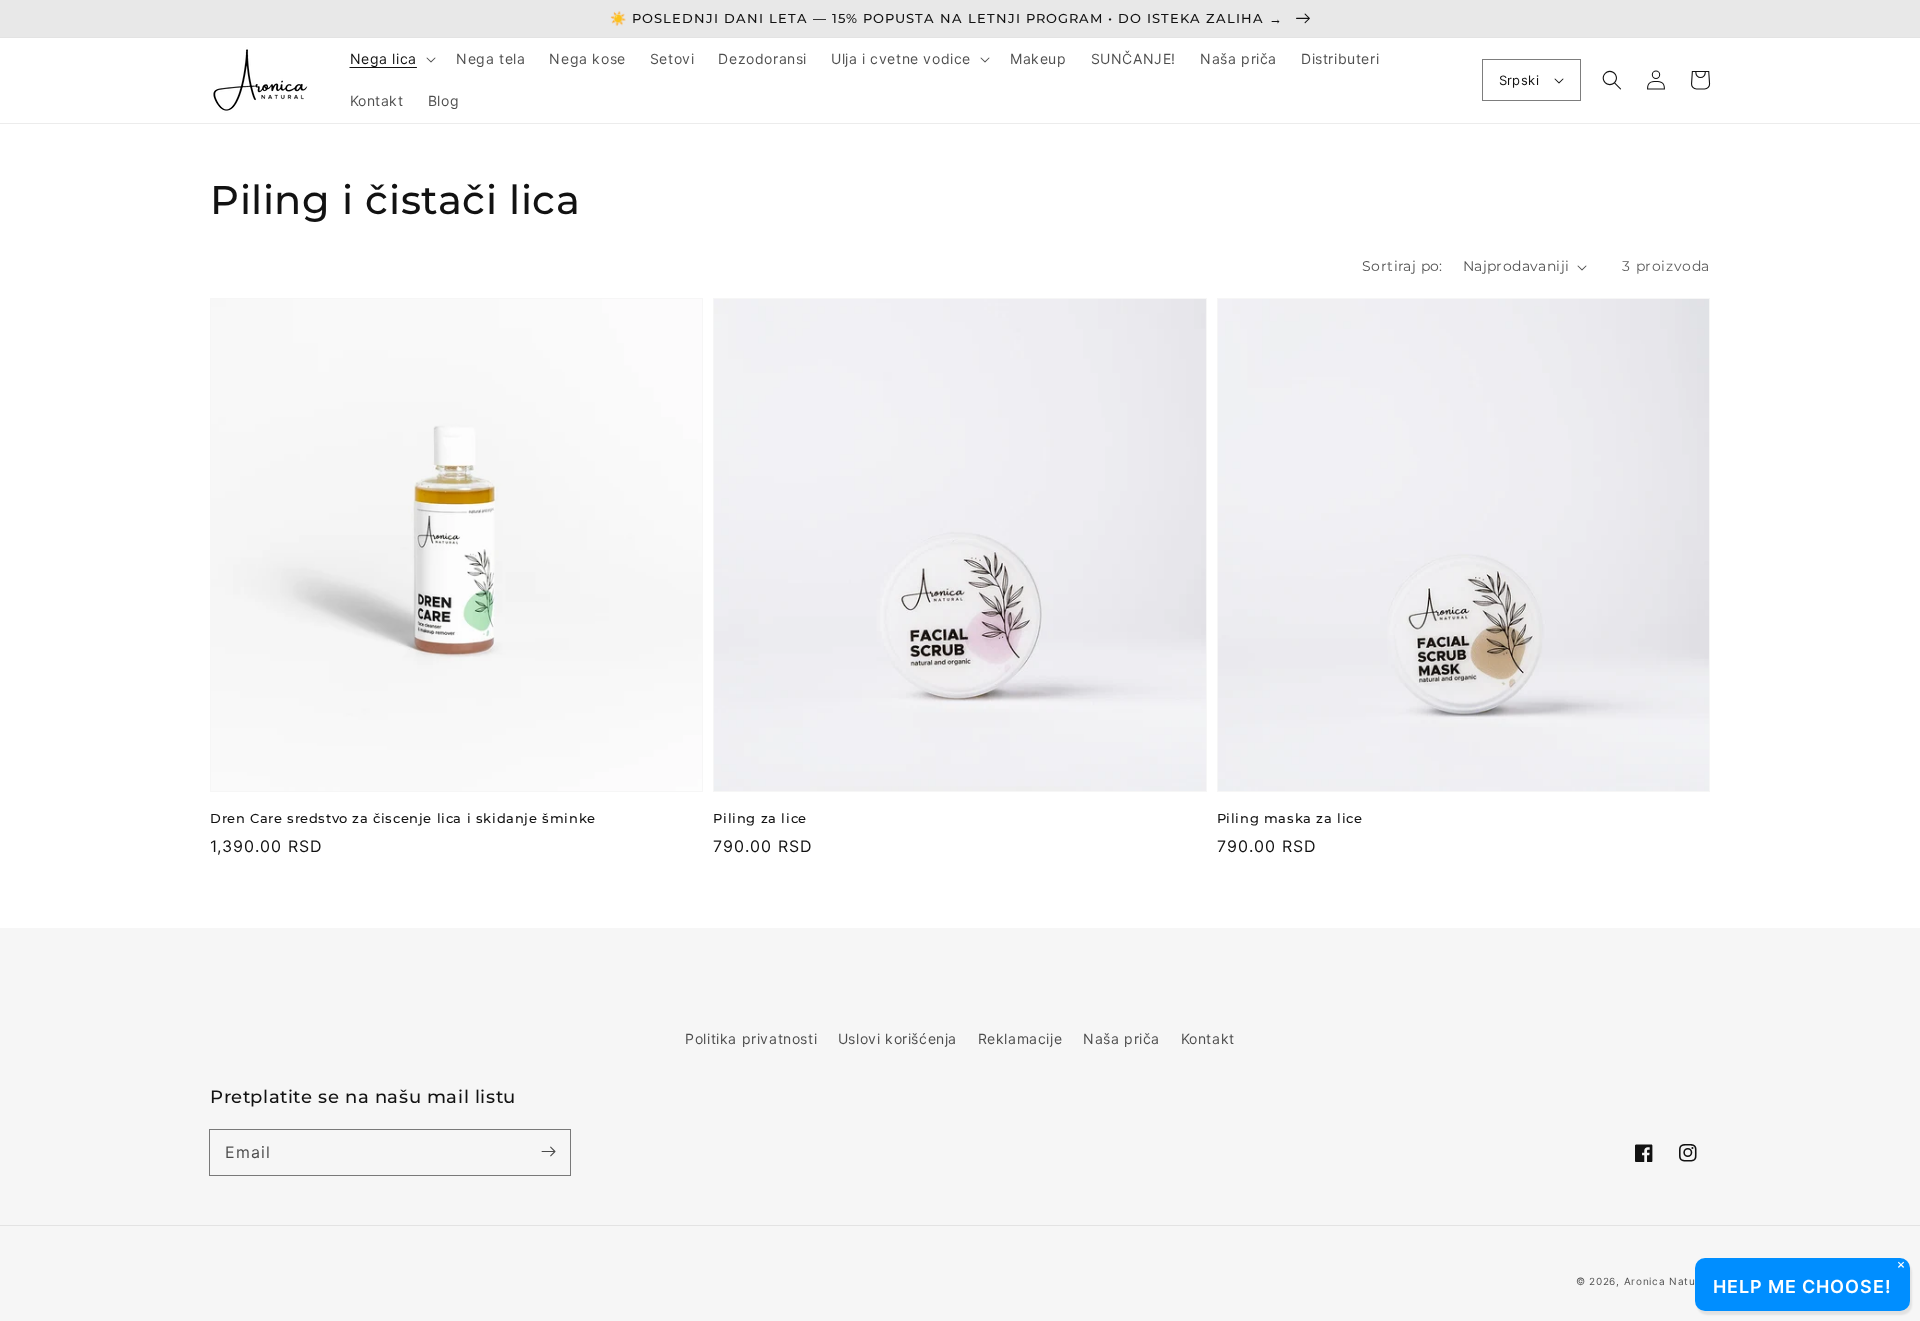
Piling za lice (759, 818)
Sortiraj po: (1402, 266)
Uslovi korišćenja (897, 1038)
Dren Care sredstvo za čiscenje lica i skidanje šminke (403, 818)
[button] (391, 59)
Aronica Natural (1667, 1281)
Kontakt (1208, 1038)
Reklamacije (1020, 1038)
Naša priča (1121, 1038)
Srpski (1519, 80)
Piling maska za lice (1290, 818)
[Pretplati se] (548, 1152)
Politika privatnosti (751, 1038)
